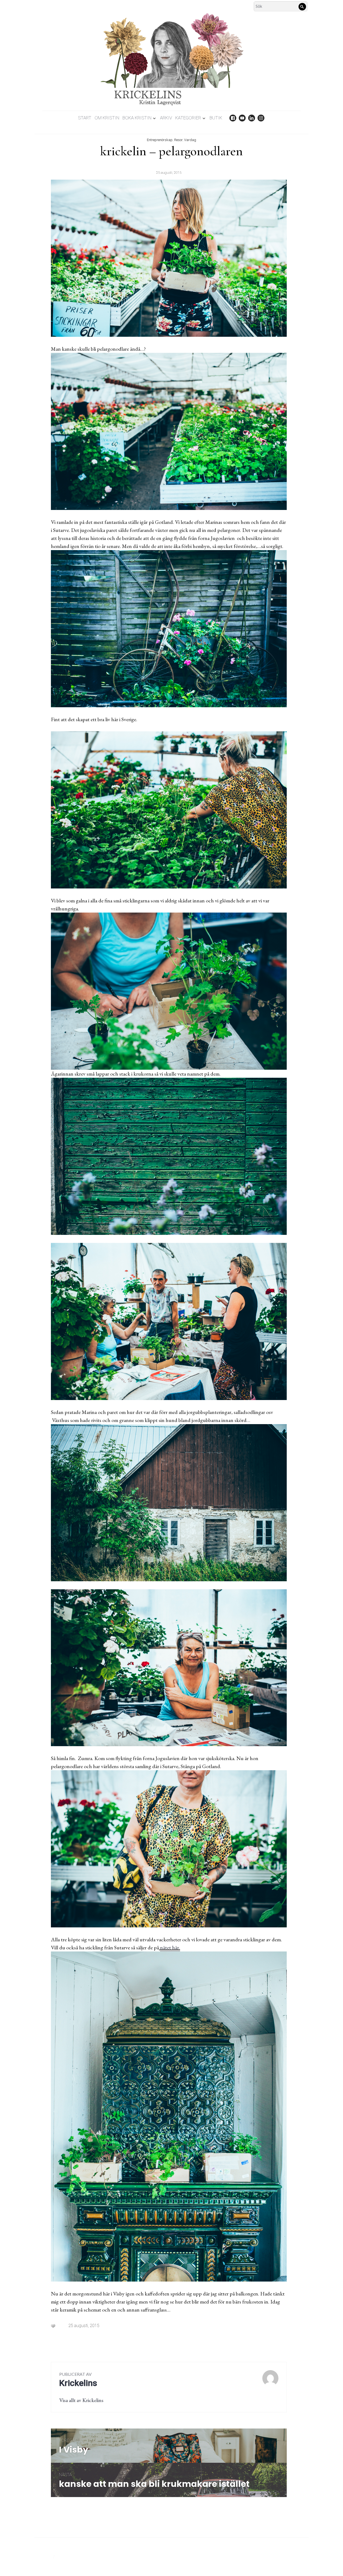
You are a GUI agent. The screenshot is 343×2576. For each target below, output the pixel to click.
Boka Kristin (137, 118)
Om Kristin (107, 118)
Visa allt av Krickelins (81, 2400)
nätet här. (170, 1947)
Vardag (190, 140)
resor (178, 140)
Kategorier (188, 118)
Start (85, 118)
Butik (216, 118)
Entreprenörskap (160, 140)
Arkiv (166, 118)
